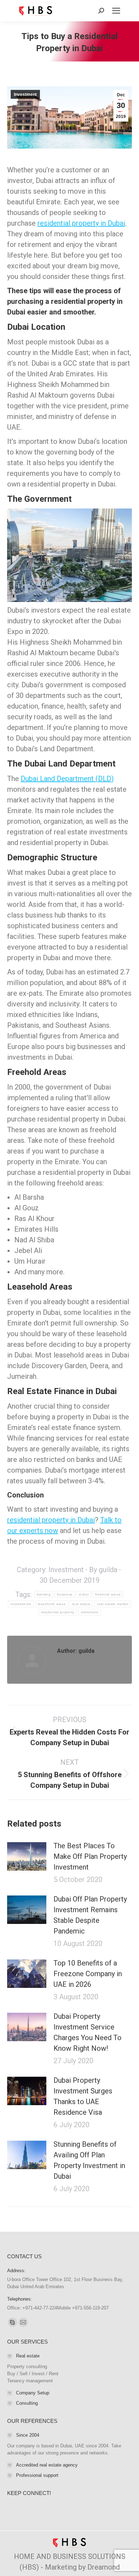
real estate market (113, 1604)
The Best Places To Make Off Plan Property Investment (90, 1856)
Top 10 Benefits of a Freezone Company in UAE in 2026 (88, 1974)
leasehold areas (52, 1604)
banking (44, 1594)
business (65, 1594)
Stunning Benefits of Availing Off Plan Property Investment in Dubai (89, 2160)
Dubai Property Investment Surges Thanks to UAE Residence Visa (83, 2096)
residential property (58, 1612)
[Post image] (27, 1856)
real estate (81, 1604)
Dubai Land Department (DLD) (67, 779)
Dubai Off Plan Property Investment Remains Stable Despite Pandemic (90, 1915)
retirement (90, 1612)
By (103, 1570)
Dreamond (104, 2567)
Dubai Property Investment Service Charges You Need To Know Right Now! (87, 2032)
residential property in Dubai (81, 223)
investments (21, 1604)
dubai (84, 1594)
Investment (25, 95)
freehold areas (108, 1594)
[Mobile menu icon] (116, 11)
